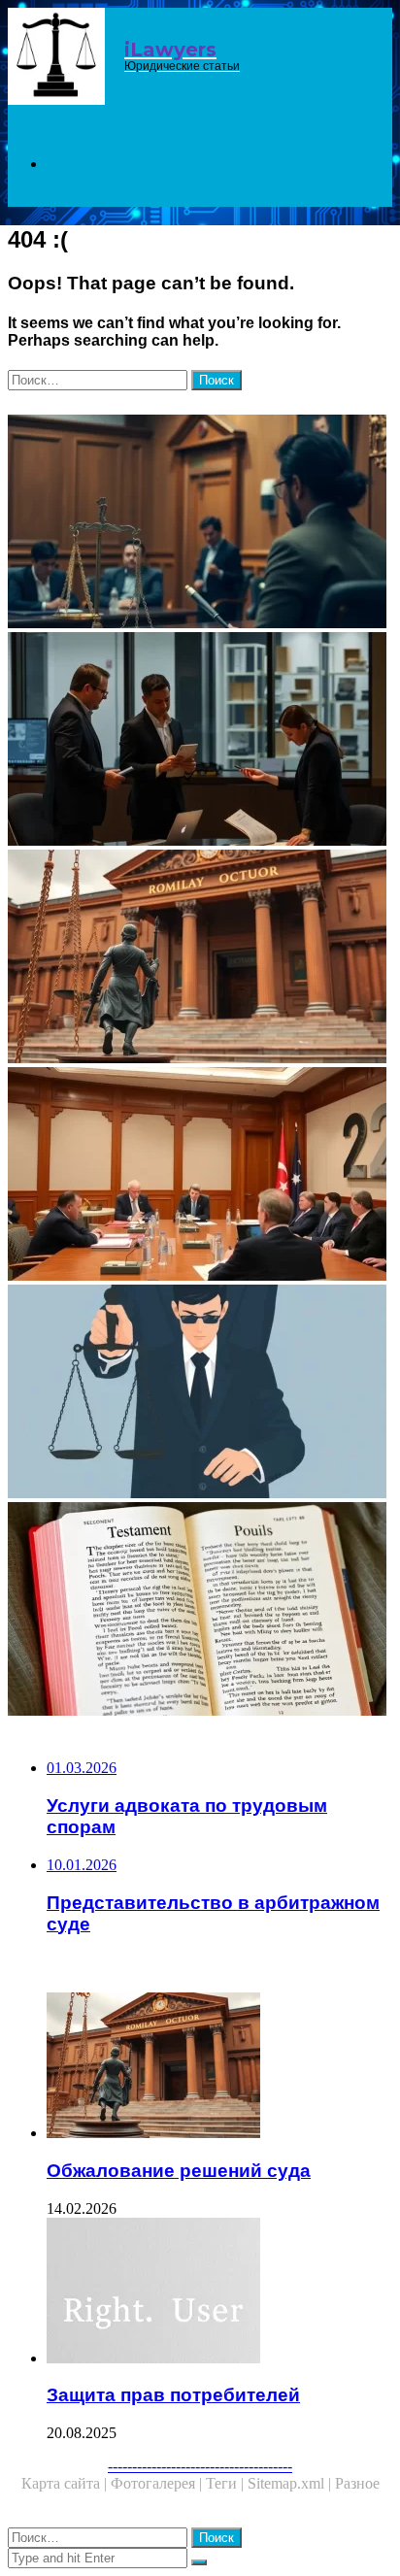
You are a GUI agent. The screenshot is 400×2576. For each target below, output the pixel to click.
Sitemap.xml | (291, 2483)
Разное (357, 2483)
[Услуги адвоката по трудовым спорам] (200, 741)
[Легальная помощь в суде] (200, 523)
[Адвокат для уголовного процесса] (200, 1393)
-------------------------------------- (200, 2466)
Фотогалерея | (158, 2483)
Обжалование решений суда (179, 2171)
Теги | (227, 2483)
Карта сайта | (66, 2483)
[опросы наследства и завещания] (200, 1611)
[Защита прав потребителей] (219, 2292)
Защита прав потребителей (173, 2395)
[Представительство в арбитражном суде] (200, 1176)
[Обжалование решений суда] (200, 958)
